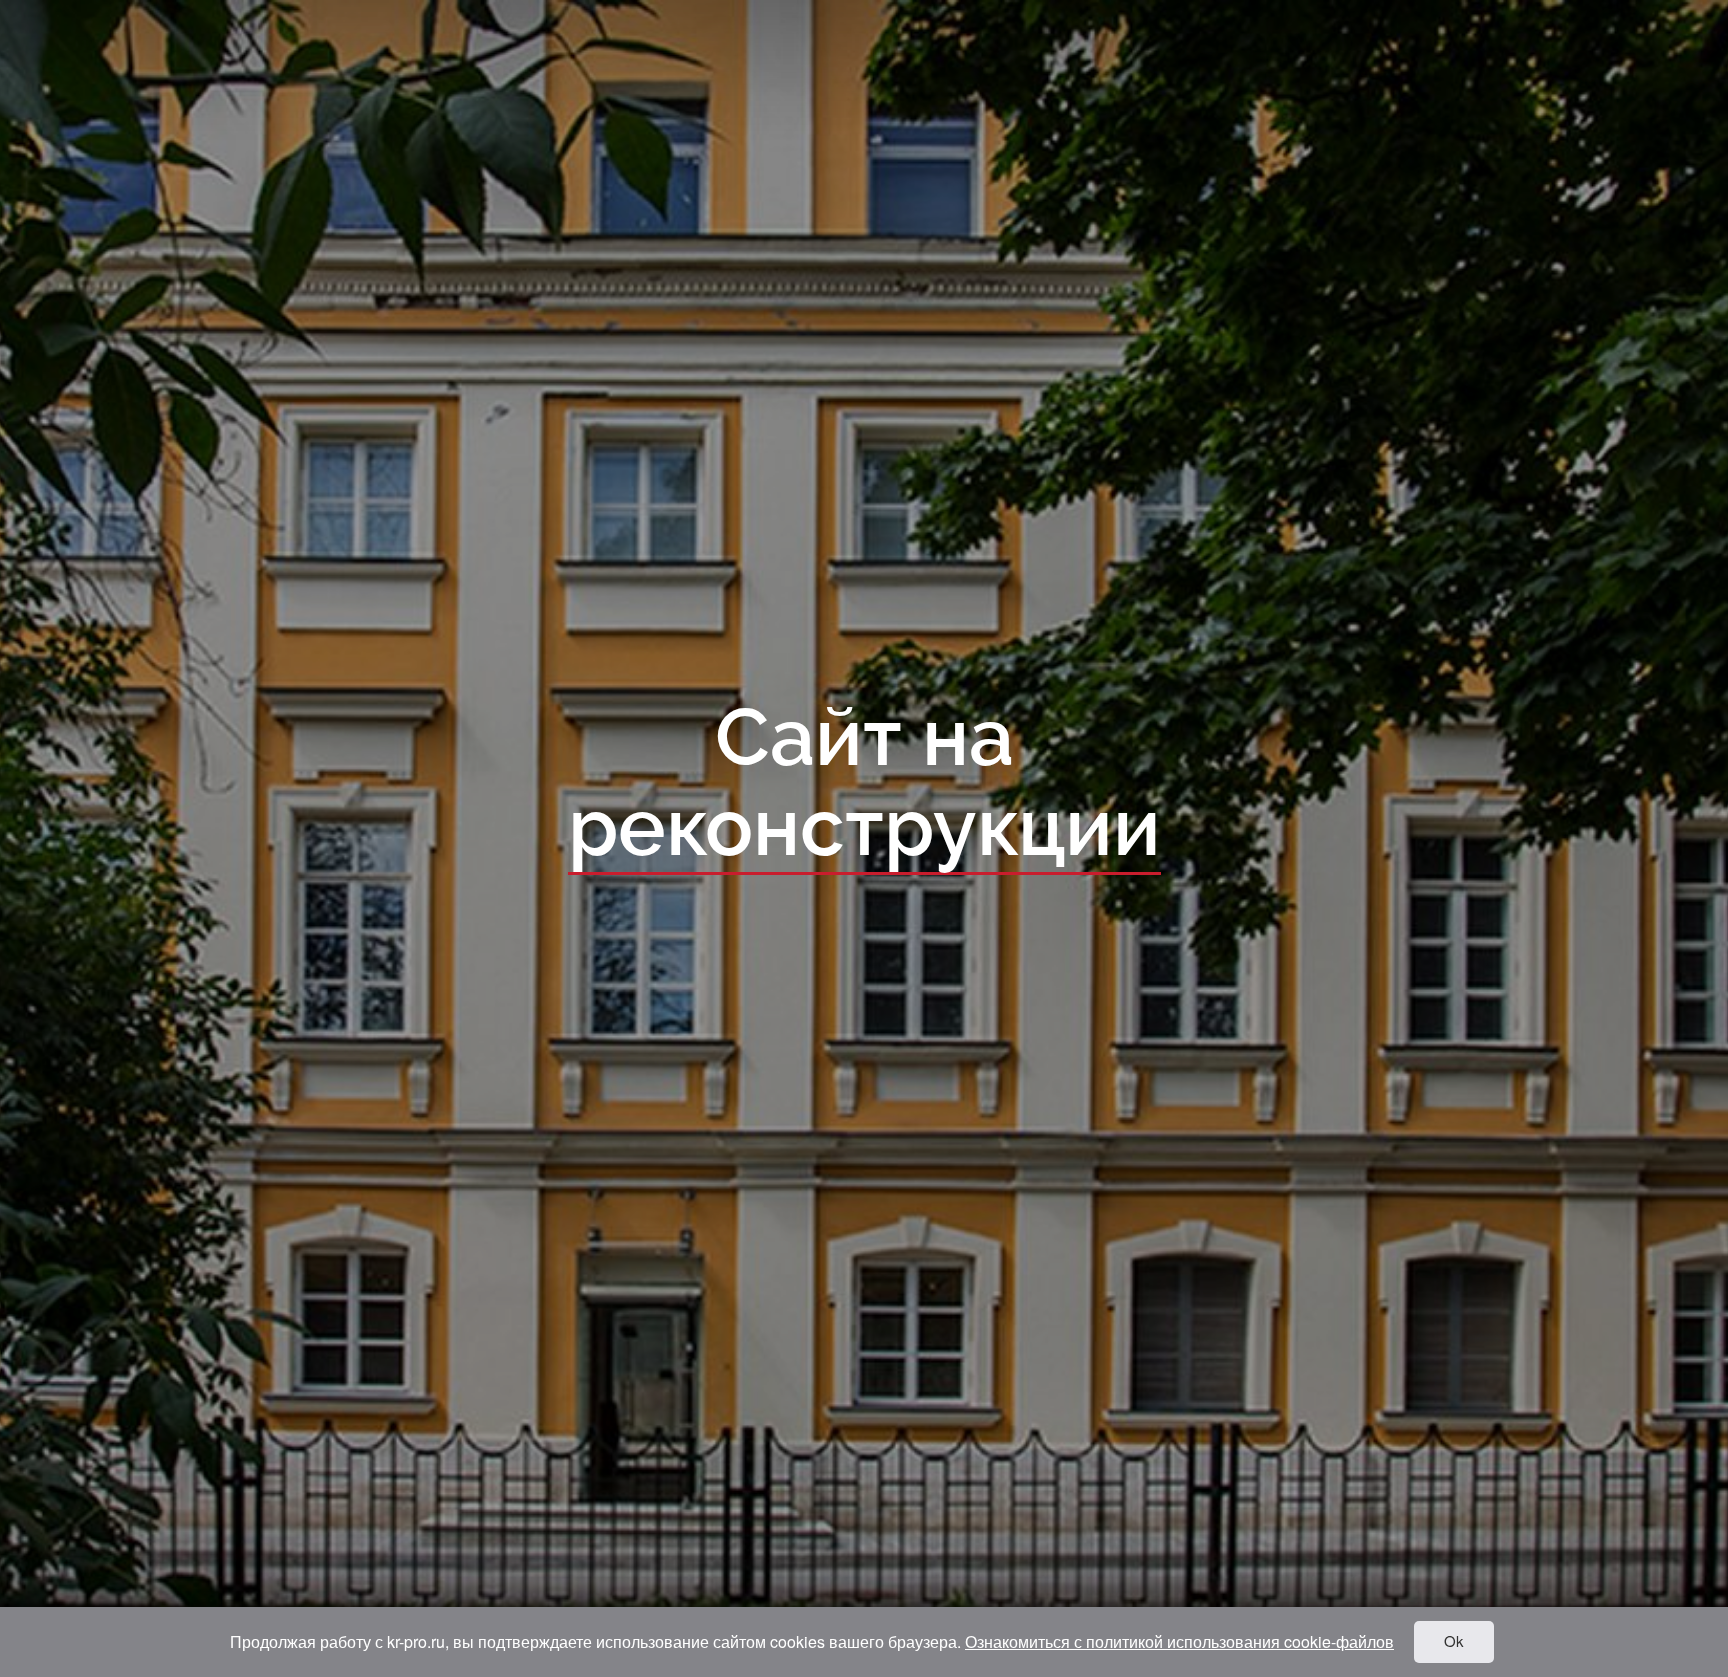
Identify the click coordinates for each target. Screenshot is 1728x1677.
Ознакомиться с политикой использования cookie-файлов (1179, 1642)
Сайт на (864, 784)
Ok (1454, 1640)
